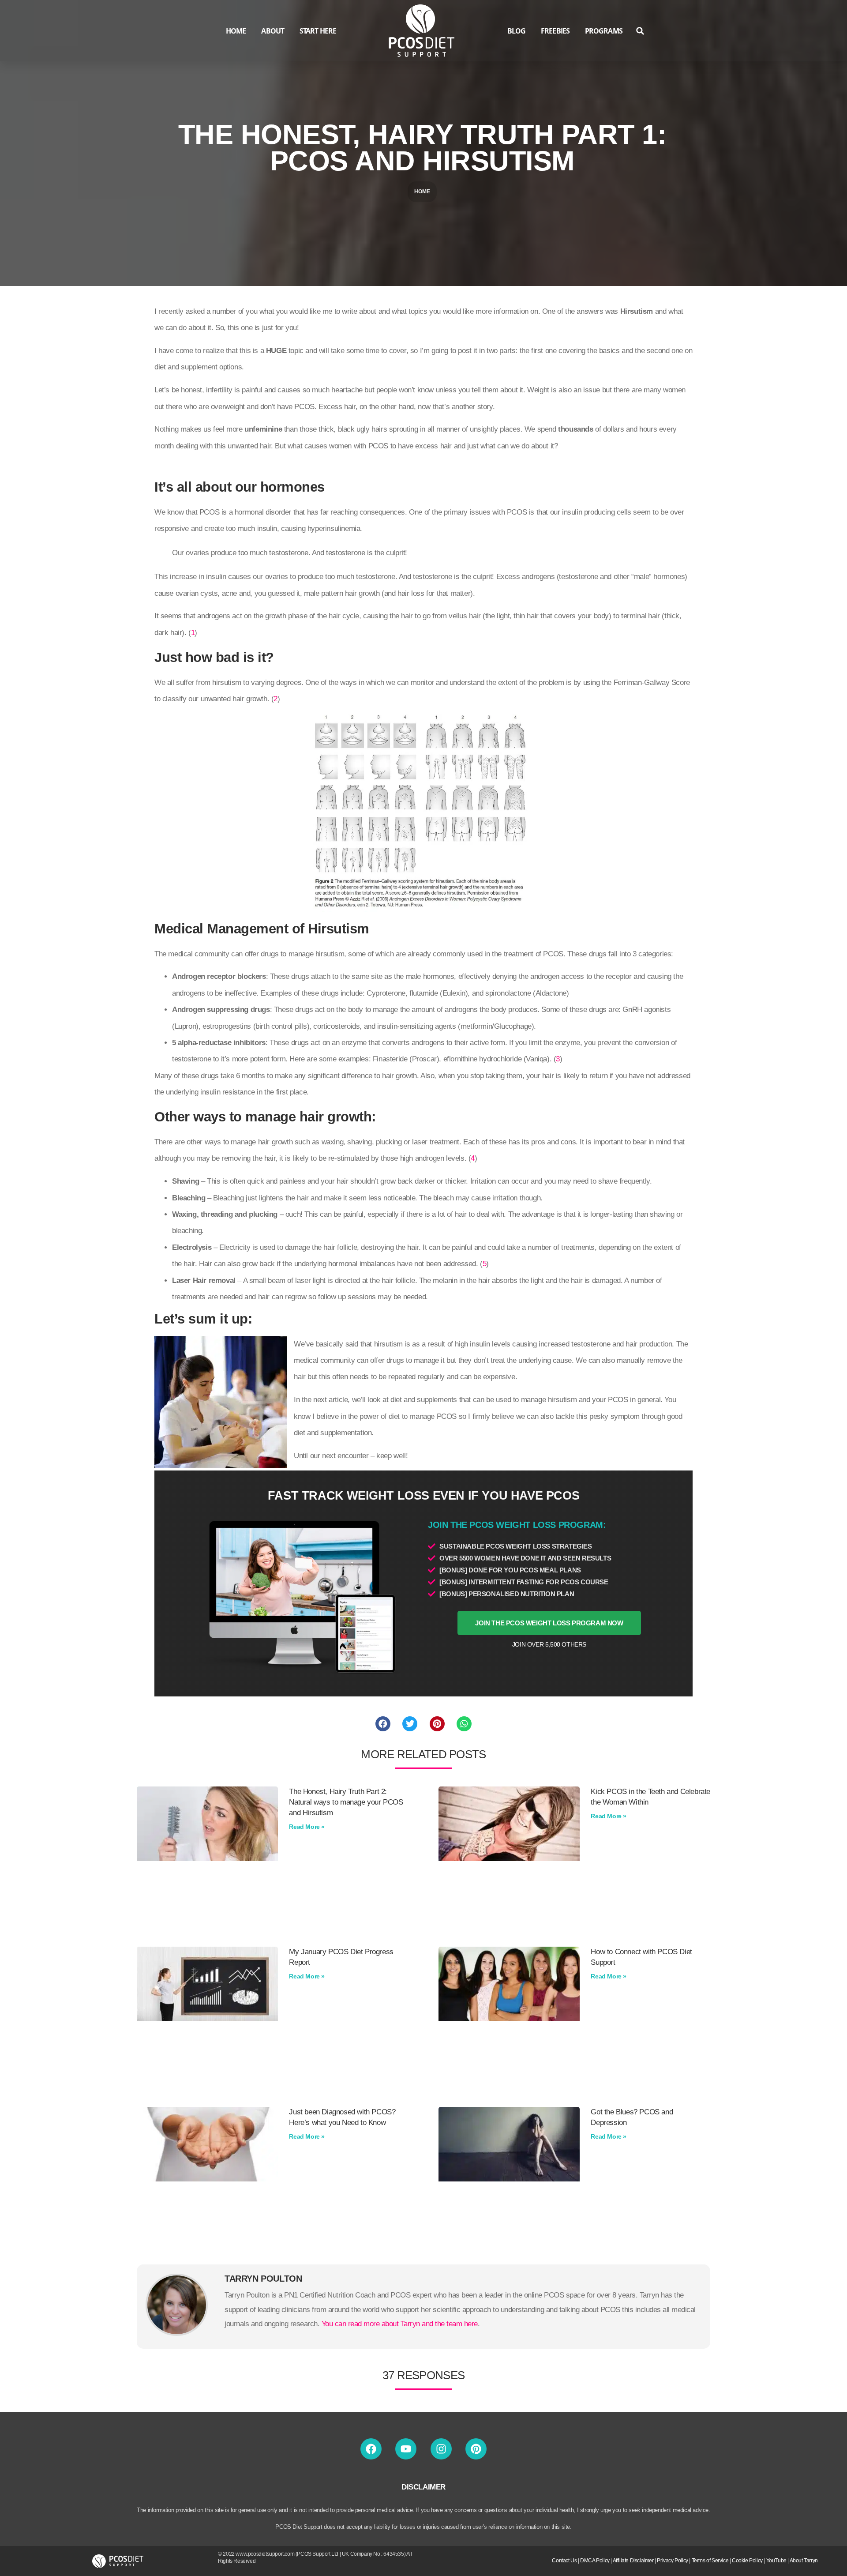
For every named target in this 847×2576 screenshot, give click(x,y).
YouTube (776, 2561)
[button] (640, 31)
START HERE (318, 31)
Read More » (307, 1827)
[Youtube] (406, 2449)
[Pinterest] (476, 2449)
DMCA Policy (595, 2561)
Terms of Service (710, 2561)
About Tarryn (804, 2561)
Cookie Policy (747, 2561)
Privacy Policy (672, 2561)
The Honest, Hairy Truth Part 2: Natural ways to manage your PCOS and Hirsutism (346, 1802)
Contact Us (564, 2561)
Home (422, 192)
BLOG (516, 31)
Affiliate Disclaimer (633, 2561)
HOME (236, 31)
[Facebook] (371, 2449)
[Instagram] (441, 2449)
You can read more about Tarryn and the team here (400, 2324)
